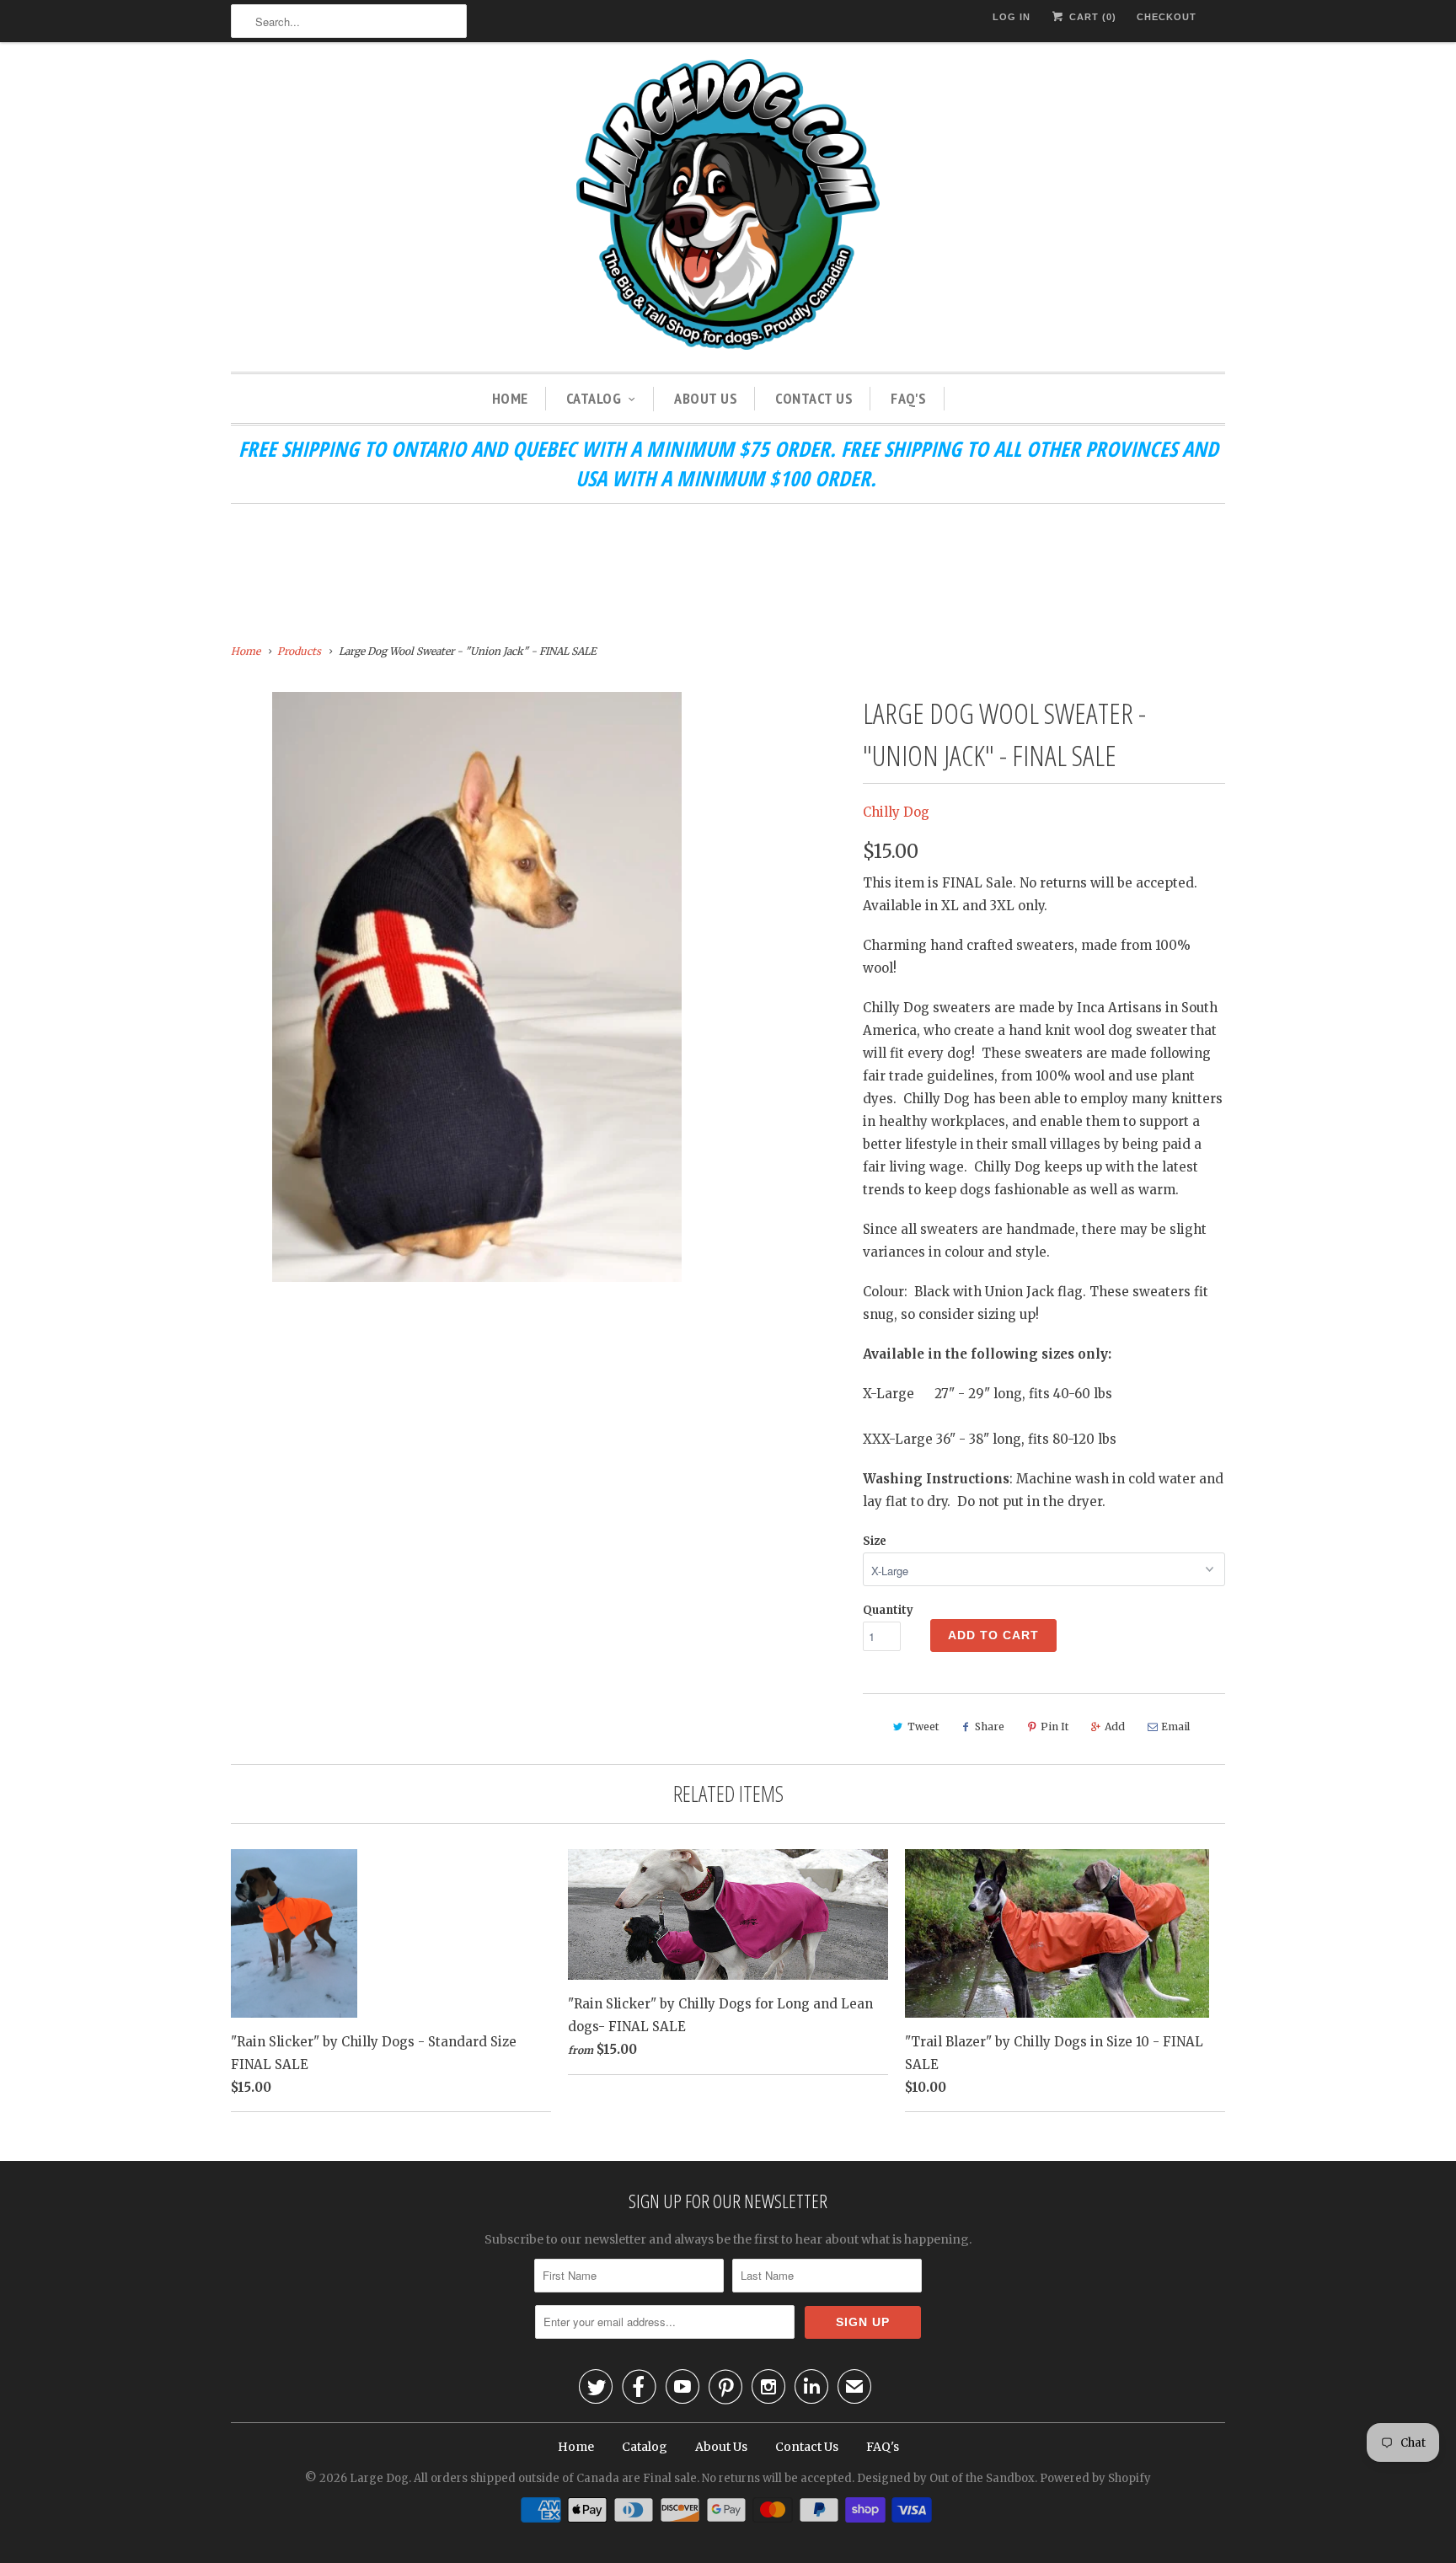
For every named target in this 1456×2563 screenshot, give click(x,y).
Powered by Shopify (1095, 2478)
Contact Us (814, 398)
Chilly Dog (896, 812)
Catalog (594, 398)
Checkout (1167, 17)
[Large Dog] (728, 207)
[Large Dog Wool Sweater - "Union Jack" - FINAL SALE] (477, 987)
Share (990, 1727)
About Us (706, 398)
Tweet (923, 1727)
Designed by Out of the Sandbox (946, 2478)
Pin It (1055, 1727)
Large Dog (379, 2478)
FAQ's (909, 398)
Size (875, 1541)
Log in (1012, 17)
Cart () (1091, 17)
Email (1175, 1727)
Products (299, 651)
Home (510, 398)
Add (1115, 1727)
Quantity (888, 1610)
